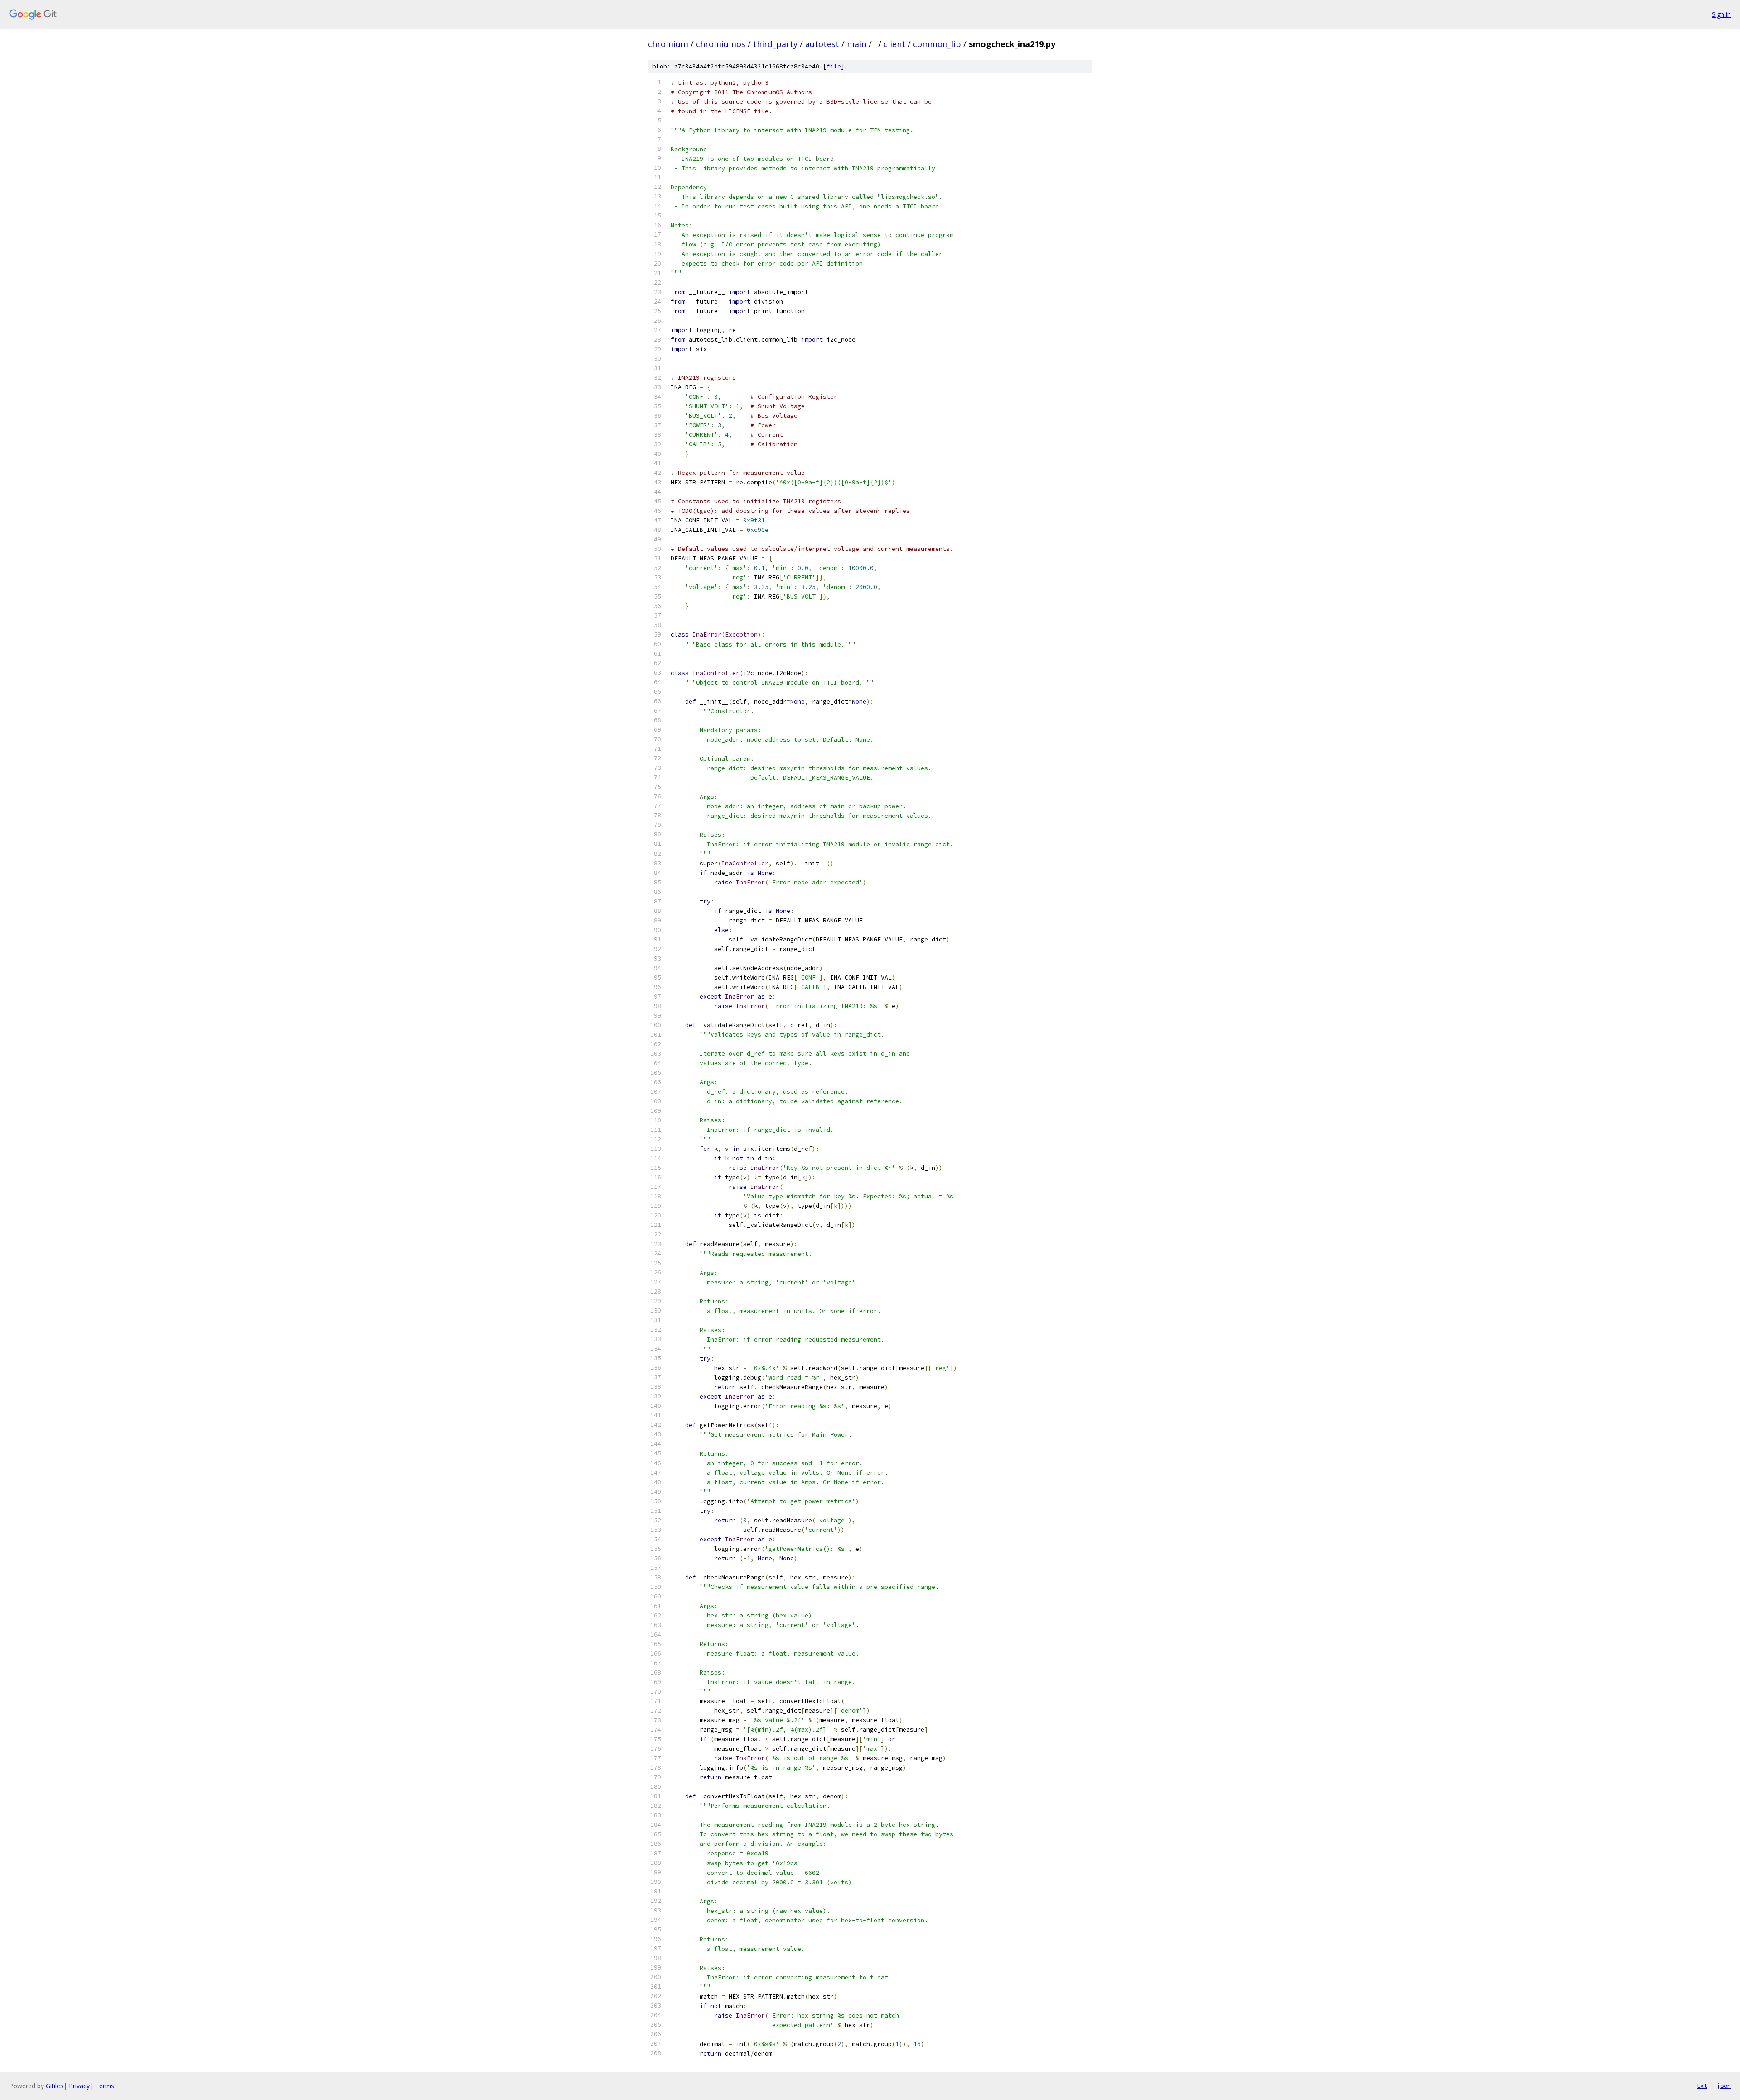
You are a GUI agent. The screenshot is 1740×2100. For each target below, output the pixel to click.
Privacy (79, 2086)
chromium (668, 44)
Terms (105, 2086)
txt (1702, 2086)
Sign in (1721, 14)
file (834, 66)
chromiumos (721, 44)
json (1724, 2086)
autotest (822, 44)
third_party (775, 44)
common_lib (937, 44)
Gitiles (55, 2086)
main (857, 44)
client (894, 44)
